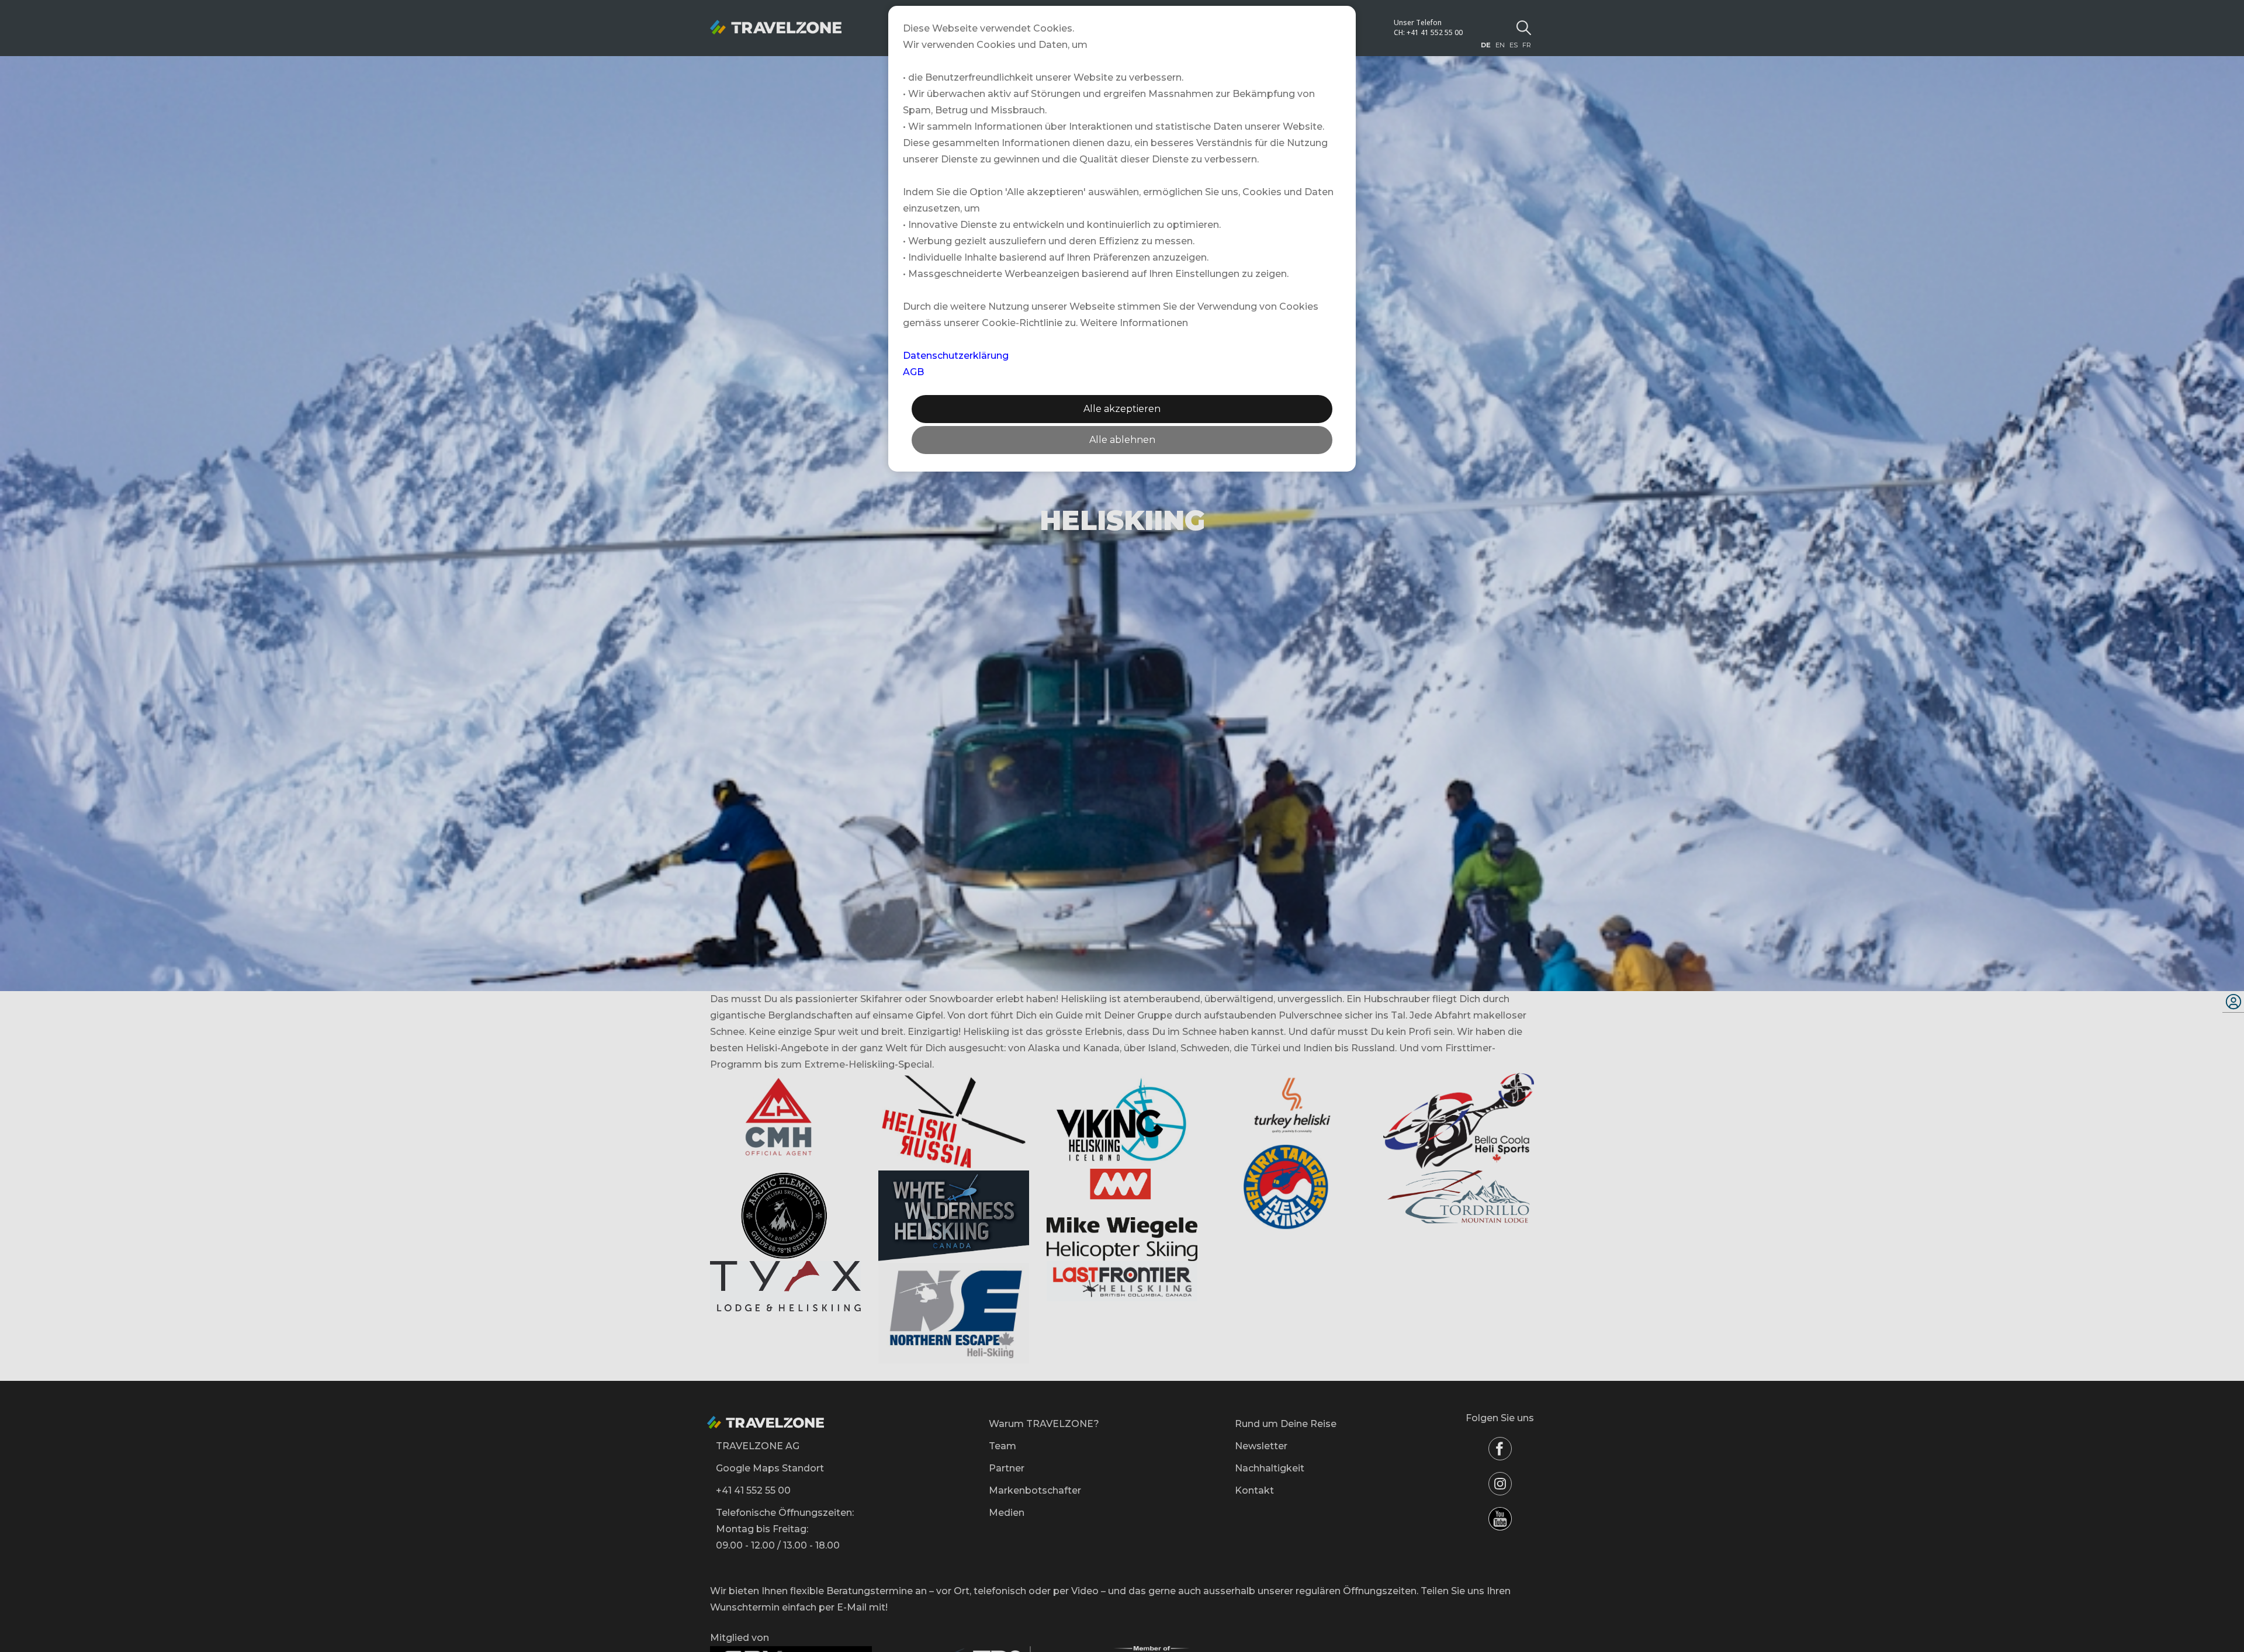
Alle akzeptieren (1122, 409)
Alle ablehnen (1122, 440)
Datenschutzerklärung (956, 356)
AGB (913, 372)
